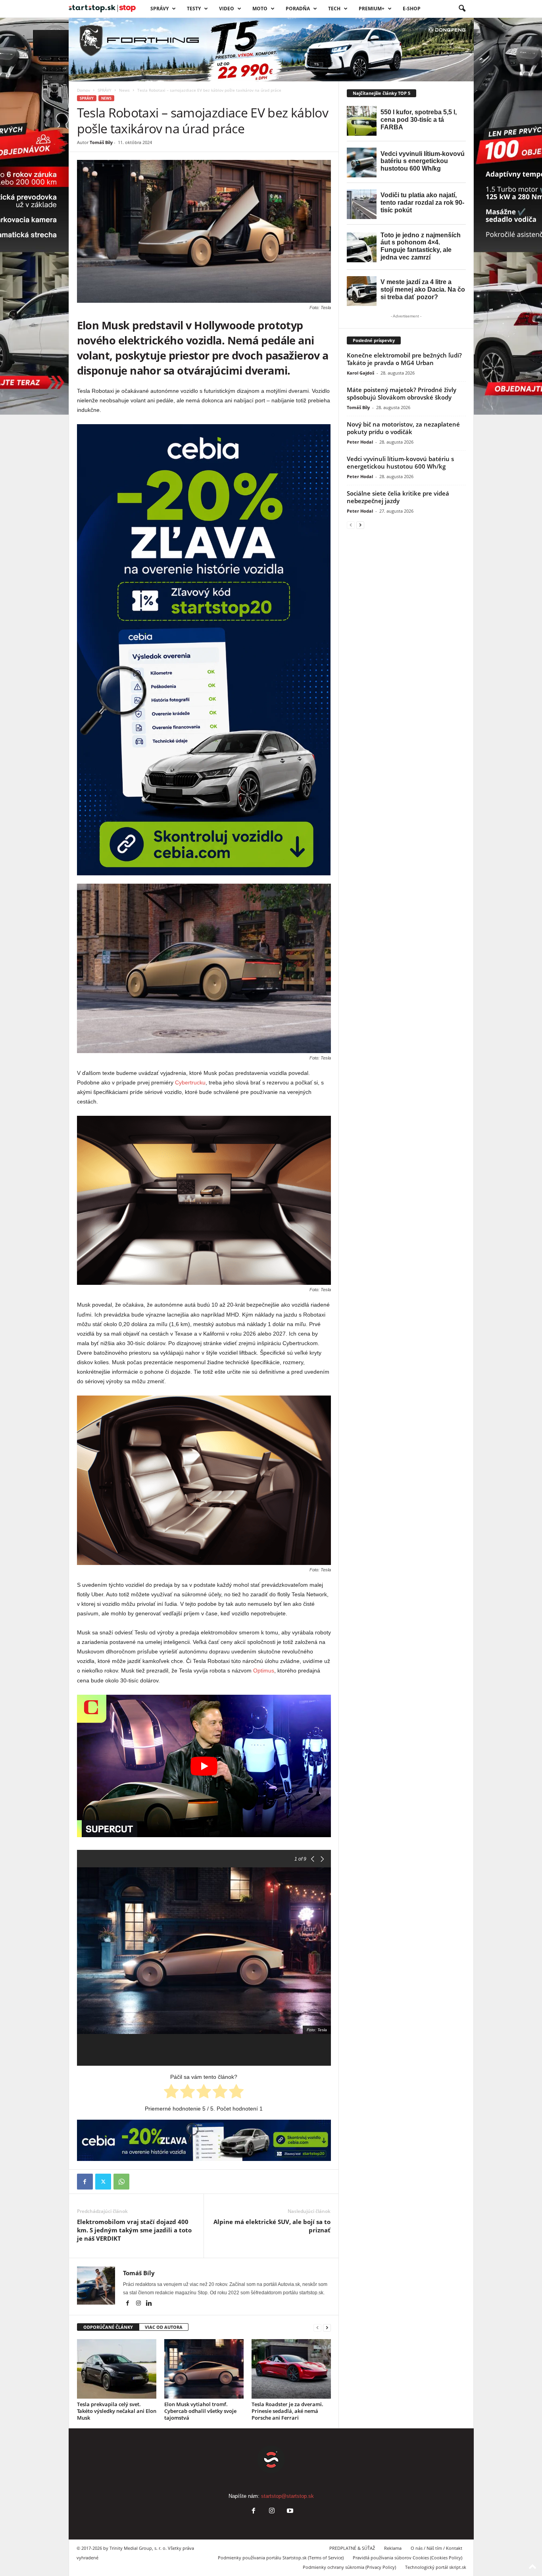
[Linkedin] (149, 2304)
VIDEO (227, 9)
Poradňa (298, 9)
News (124, 90)
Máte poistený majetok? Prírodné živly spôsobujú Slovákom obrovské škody (402, 393)
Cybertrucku (190, 1082)
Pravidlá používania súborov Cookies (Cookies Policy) (407, 2558)
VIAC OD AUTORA (164, 2327)
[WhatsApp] (121, 2182)
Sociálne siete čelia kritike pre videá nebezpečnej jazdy (398, 497)
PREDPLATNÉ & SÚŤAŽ (352, 2548)
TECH (334, 9)
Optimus (264, 1671)
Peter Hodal (360, 442)
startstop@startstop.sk (287, 2496)
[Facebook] (85, 2182)
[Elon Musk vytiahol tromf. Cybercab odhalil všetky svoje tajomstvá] (204, 2369)
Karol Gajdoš (360, 373)
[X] (103, 2182)
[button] (462, 9)
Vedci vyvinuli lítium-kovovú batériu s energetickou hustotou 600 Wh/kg (400, 462)
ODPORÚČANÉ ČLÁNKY (108, 2327)
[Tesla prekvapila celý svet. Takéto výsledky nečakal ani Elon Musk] (117, 2369)
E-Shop (412, 9)
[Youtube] (289, 2512)
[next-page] (327, 2327)
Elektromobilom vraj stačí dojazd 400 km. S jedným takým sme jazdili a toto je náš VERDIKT (134, 2230)
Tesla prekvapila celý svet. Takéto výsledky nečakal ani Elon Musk (117, 2411)
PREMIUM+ (372, 9)
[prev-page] (317, 2327)
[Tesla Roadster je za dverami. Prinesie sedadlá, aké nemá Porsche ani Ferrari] (291, 2369)
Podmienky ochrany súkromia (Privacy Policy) (349, 2567)
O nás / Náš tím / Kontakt (436, 2548)
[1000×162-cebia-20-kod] (204, 2140)
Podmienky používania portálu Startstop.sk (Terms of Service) (281, 2558)
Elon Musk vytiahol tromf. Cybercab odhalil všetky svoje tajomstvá (200, 2411)
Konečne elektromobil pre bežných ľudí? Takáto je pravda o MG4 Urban (404, 359)
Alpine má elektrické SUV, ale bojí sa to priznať (272, 2226)
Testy (194, 9)
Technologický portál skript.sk (436, 2567)
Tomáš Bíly (101, 142)
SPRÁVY (160, 9)
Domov (84, 90)
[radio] (171, 2093)
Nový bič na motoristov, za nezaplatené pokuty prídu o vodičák (403, 428)
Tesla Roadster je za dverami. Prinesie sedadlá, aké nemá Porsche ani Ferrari (287, 2411)
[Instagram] (139, 2304)
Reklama (393, 2548)
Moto (260, 9)
